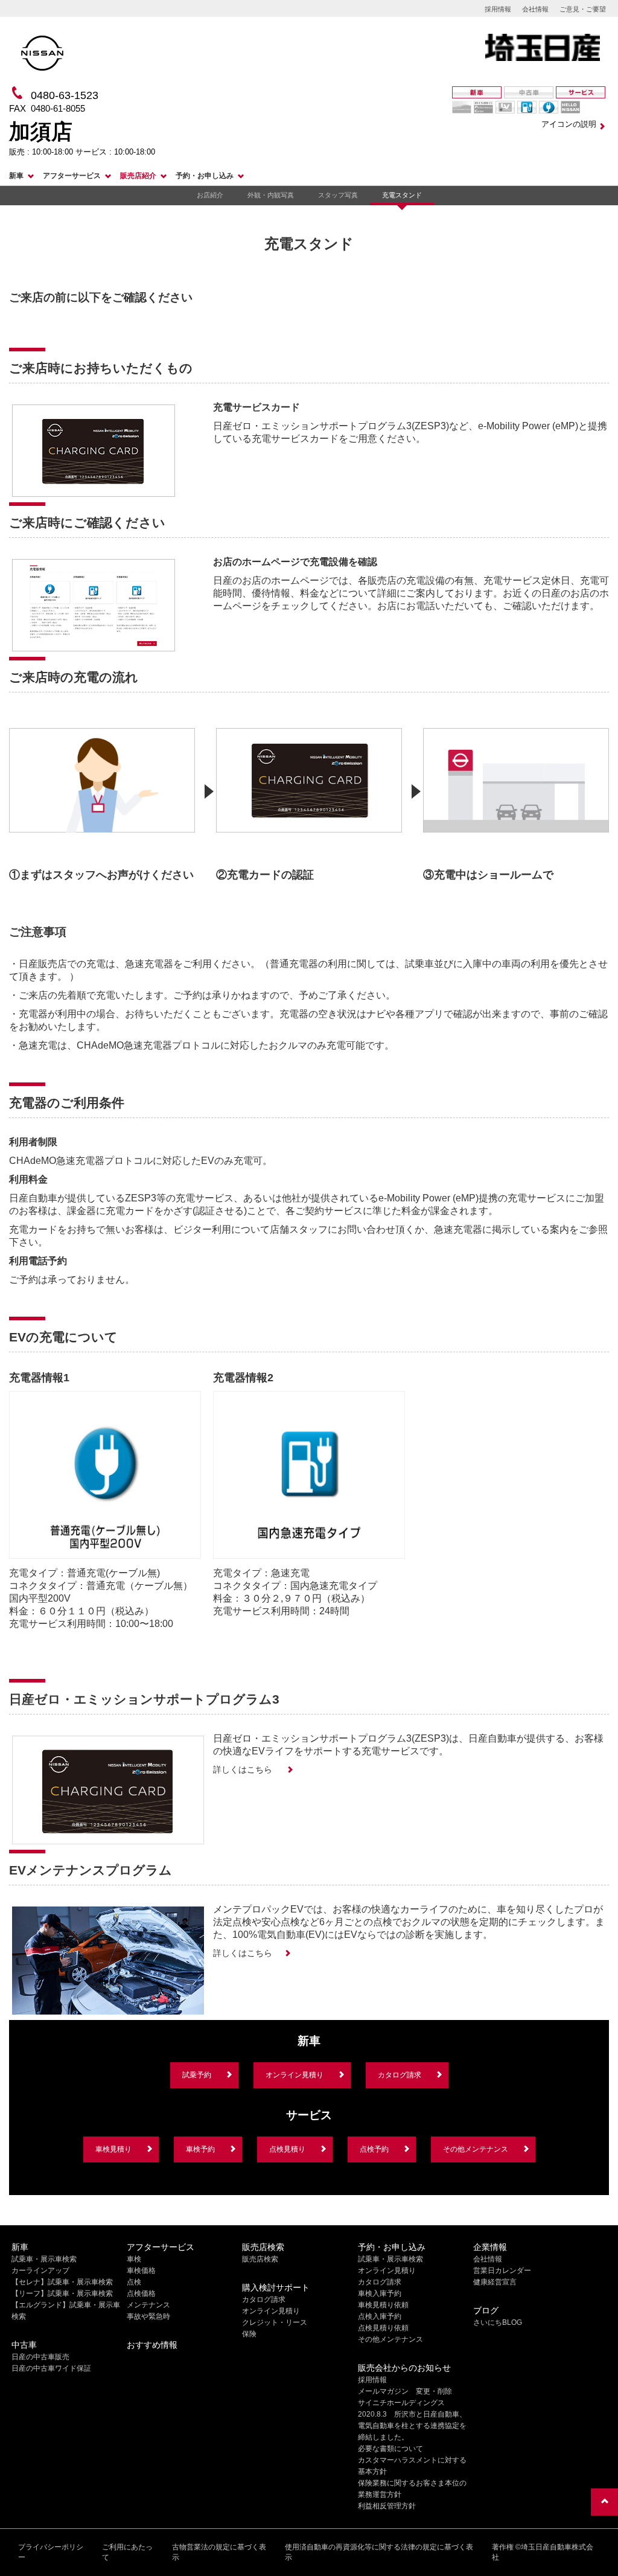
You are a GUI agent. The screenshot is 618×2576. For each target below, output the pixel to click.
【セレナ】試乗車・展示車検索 (62, 2282)
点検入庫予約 (380, 2316)
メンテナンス (148, 2305)
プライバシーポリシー (51, 2552)
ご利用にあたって (127, 2552)
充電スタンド (402, 195)
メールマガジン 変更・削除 (405, 2391)
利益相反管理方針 (387, 2506)
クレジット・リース (275, 2322)
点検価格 (141, 2293)
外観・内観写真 (271, 195)
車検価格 (141, 2271)
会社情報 (535, 9)
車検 (134, 2259)
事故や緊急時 (148, 2316)
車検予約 (200, 2149)
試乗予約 (197, 2075)
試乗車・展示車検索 (44, 2259)
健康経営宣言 (495, 2282)
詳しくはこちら (244, 1769)
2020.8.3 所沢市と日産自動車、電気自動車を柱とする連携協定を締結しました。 (412, 2426)
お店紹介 (210, 195)
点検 (134, 2282)
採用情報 (498, 9)
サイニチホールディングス (401, 2403)
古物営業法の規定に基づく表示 (219, 2552)
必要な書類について (390, 2449)
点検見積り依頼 (383, 2328)
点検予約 (374, 2149)
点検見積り (287, 2149)
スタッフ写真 (338, 195)
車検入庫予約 (380, 2293)
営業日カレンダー (502, 2271)
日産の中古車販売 (40, 2357)
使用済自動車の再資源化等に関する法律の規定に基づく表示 (379, 2552)
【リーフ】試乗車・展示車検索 (62, 2293)
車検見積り (113, 2149)
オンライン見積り (295, 2075)
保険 (249, 2334)
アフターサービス (72, 176)
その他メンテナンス (476, 2149)
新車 (16, 176)
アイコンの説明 (569, 124)
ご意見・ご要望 (583, 9)
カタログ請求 (400, 2075)
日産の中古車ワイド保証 (51, 2368)
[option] (102, 799)
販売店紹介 (138, 176)
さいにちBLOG (498, 2322)
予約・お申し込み (205, 176)
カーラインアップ (40, 2271)
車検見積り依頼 (383, 2305)
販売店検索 (260, 2259)
